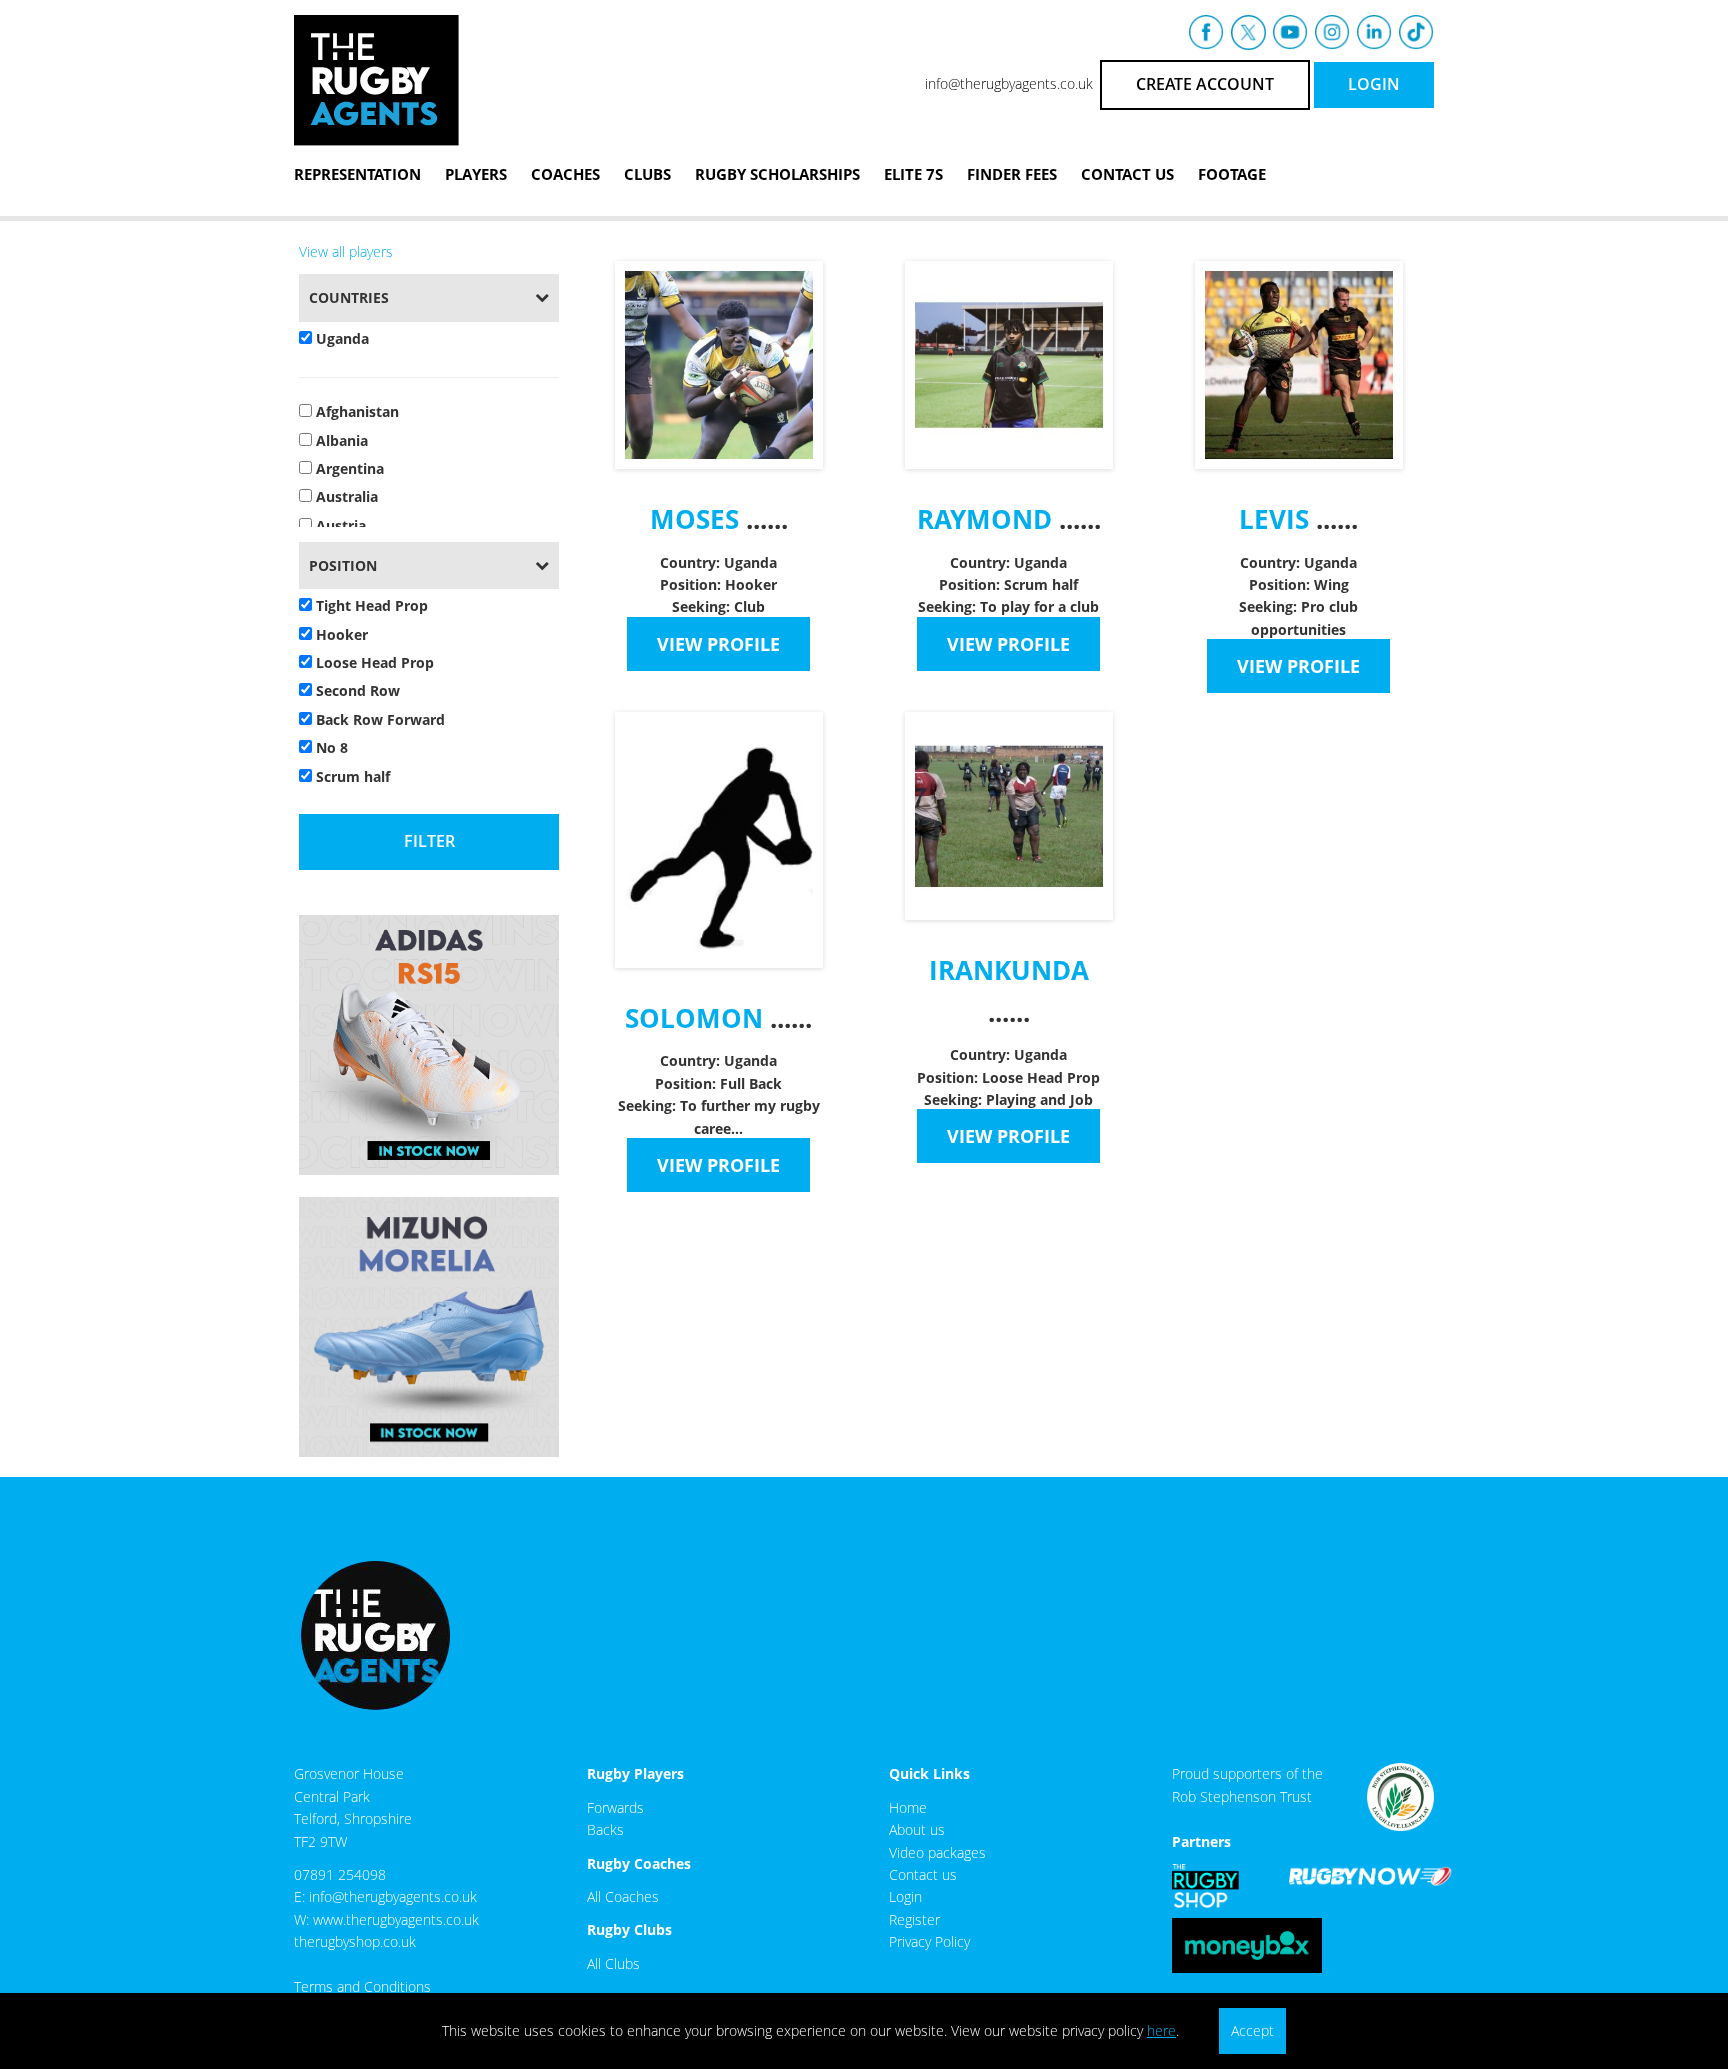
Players (476, 174)
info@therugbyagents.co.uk (1009, 83)
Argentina (348, 468)
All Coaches (623, 1896)
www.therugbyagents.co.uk (396, 1919)
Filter (429, 841)
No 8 (330, 747)
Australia (345, 496)
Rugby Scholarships (777, 174)
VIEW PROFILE (718, 644)
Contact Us (1127, 174)
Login (905, 1896)
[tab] (429, 297)
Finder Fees (1012, 174)
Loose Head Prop (373, 662)
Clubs (647, 174)
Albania (340, 440)
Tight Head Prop (370, 605)
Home (908, 1807)
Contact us (923, 1874)
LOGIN (1374, 84)
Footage (1232, 174)
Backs (605, 1829)
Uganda (340, 338)
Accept (1252, 2030)
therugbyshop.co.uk (355, 1941)
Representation (357, 174)
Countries (349, 297)
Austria (339, 525)
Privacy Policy (929, 1941)
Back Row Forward (378, 719)
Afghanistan (355, 411)
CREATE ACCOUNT (1205, 84)
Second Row (356, 690)
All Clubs (613, 1963)
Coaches (565, 174)
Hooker (340, 634)
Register (914, 1919)
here (1161, 2030)
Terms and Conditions (362, 1986)
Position (343, 565)
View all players (346, 251)
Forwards (615, 1807)
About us (917, 1829)
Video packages (937, 1852)
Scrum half (351, 776)
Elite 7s (913, 174)
